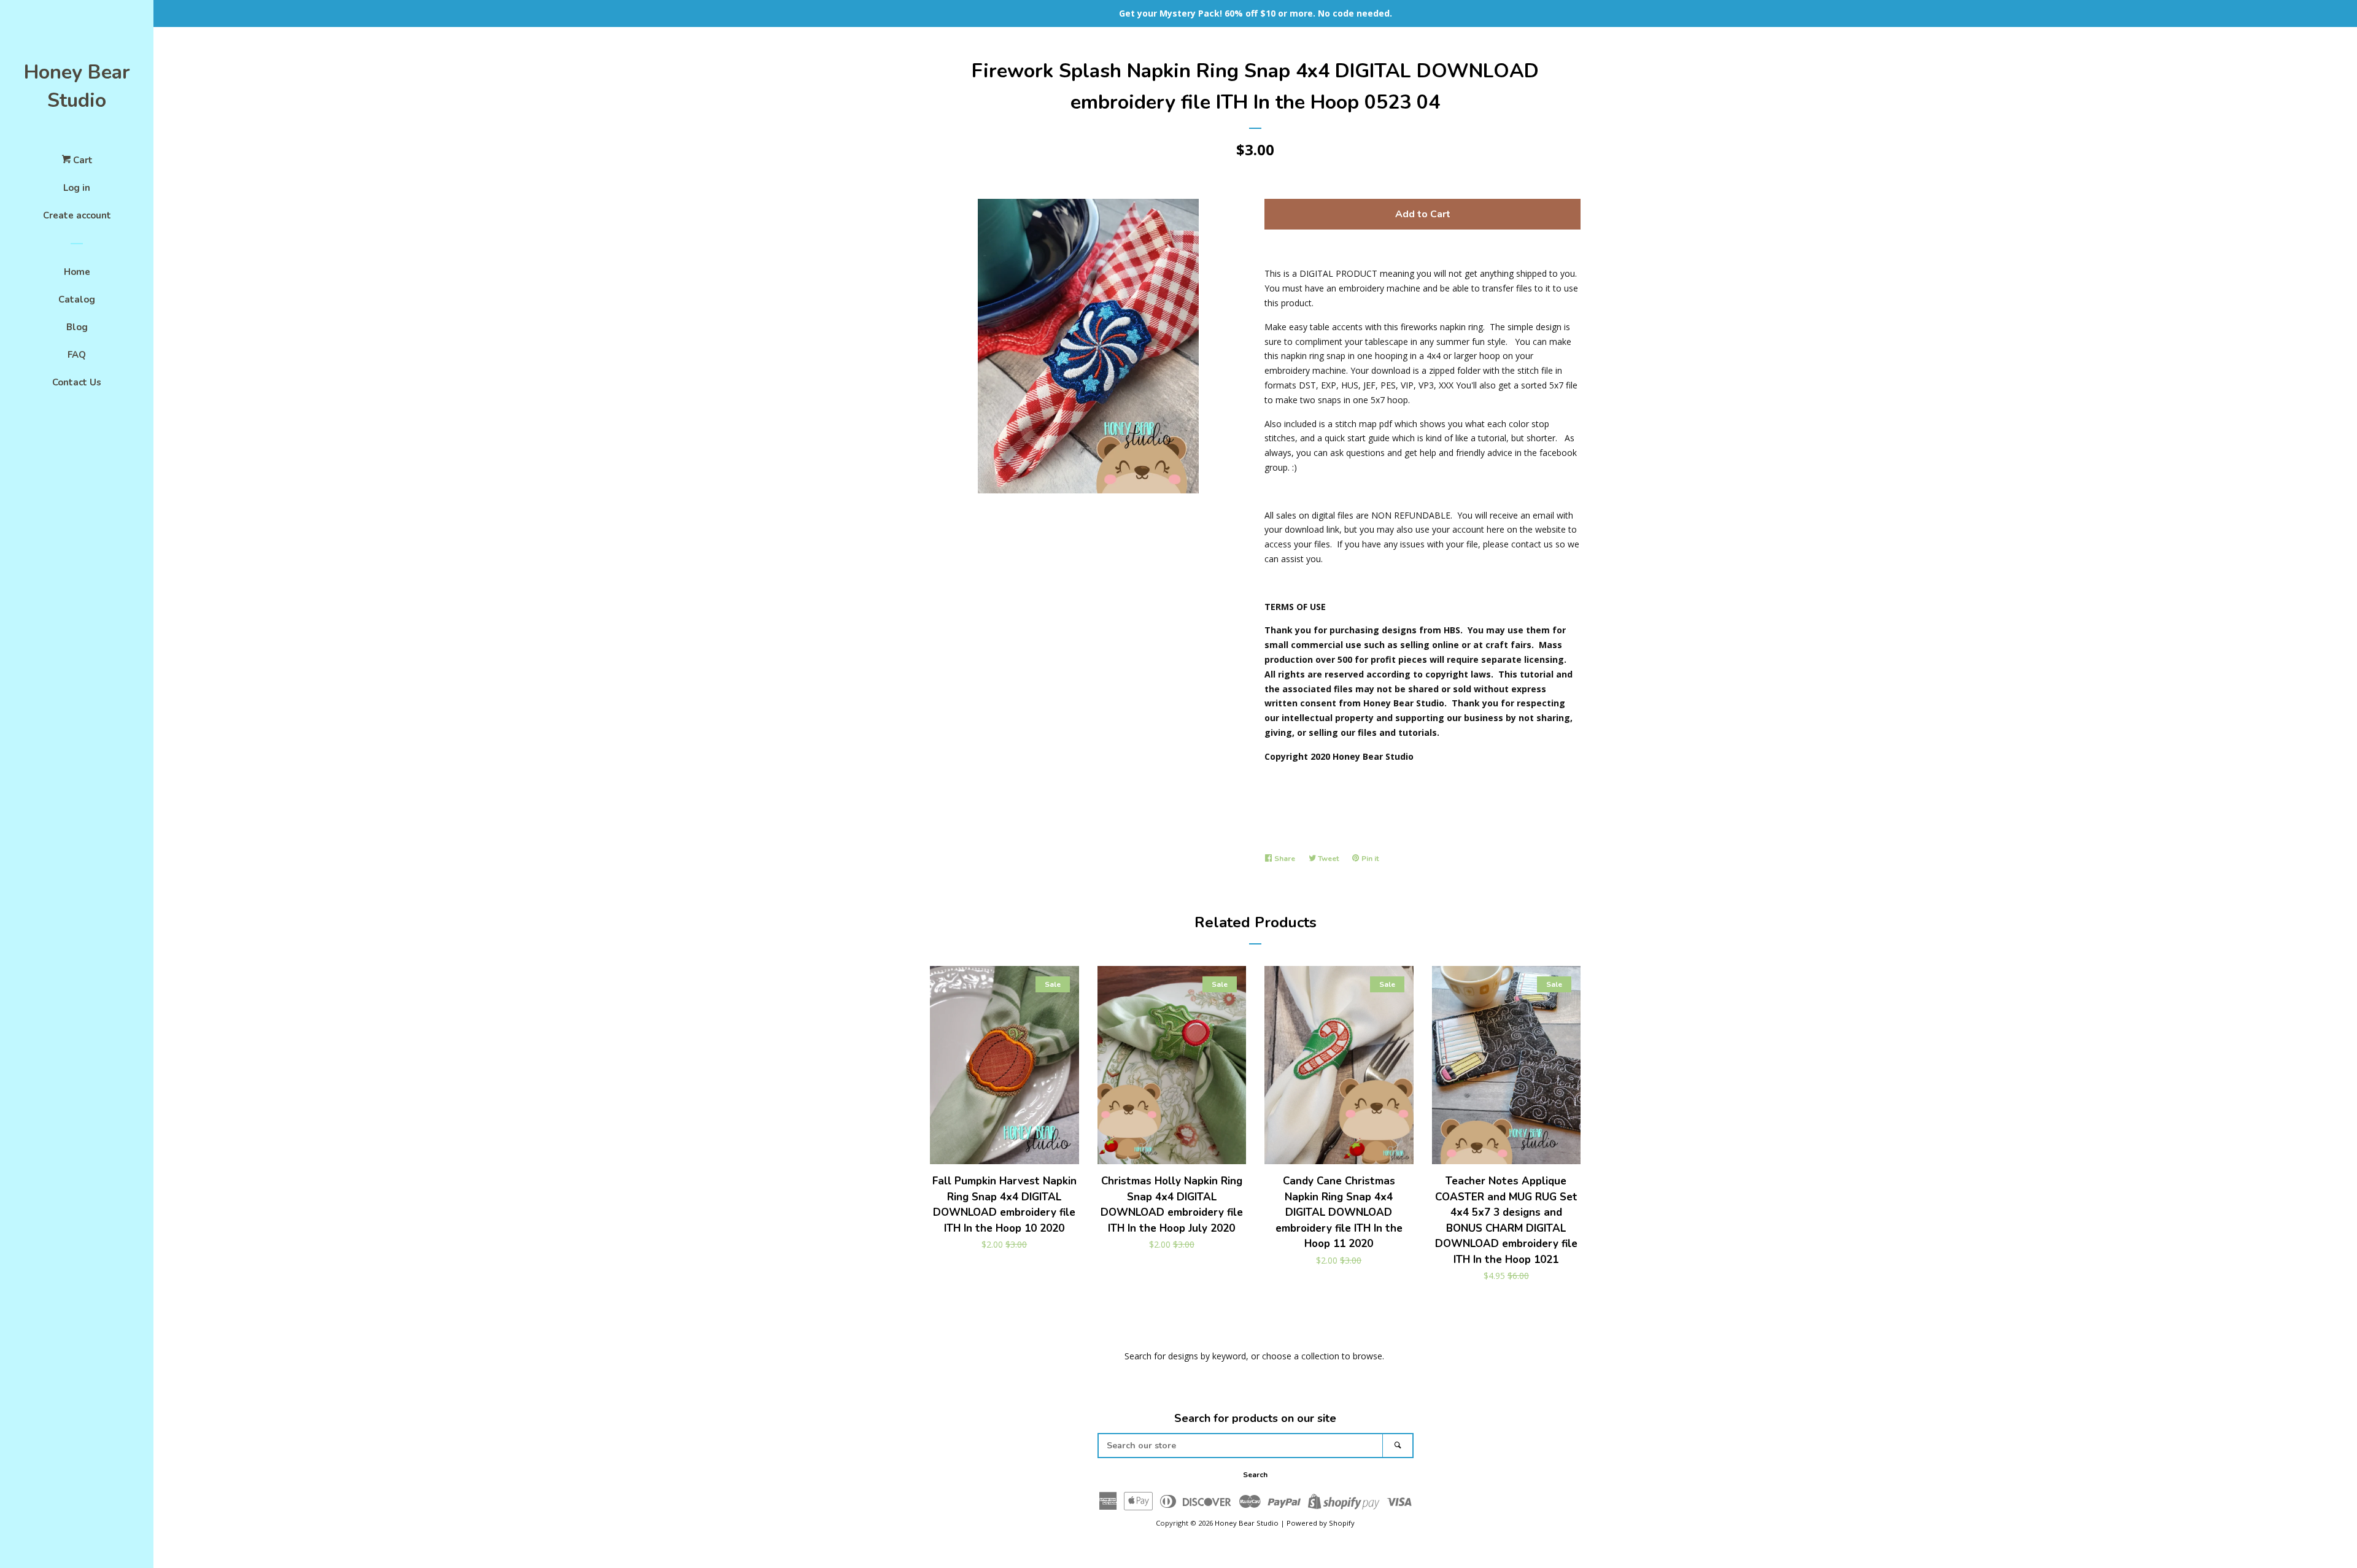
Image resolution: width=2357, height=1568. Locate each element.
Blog (77, 327)
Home (77, 272)
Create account (77, 215)
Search (1255, 1475)
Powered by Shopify (1321, 1523)
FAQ (77, 355)
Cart (82, 160)
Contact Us (77, 382)
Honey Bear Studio (77, 86)
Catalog (77, 299)
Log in (77, 188)
